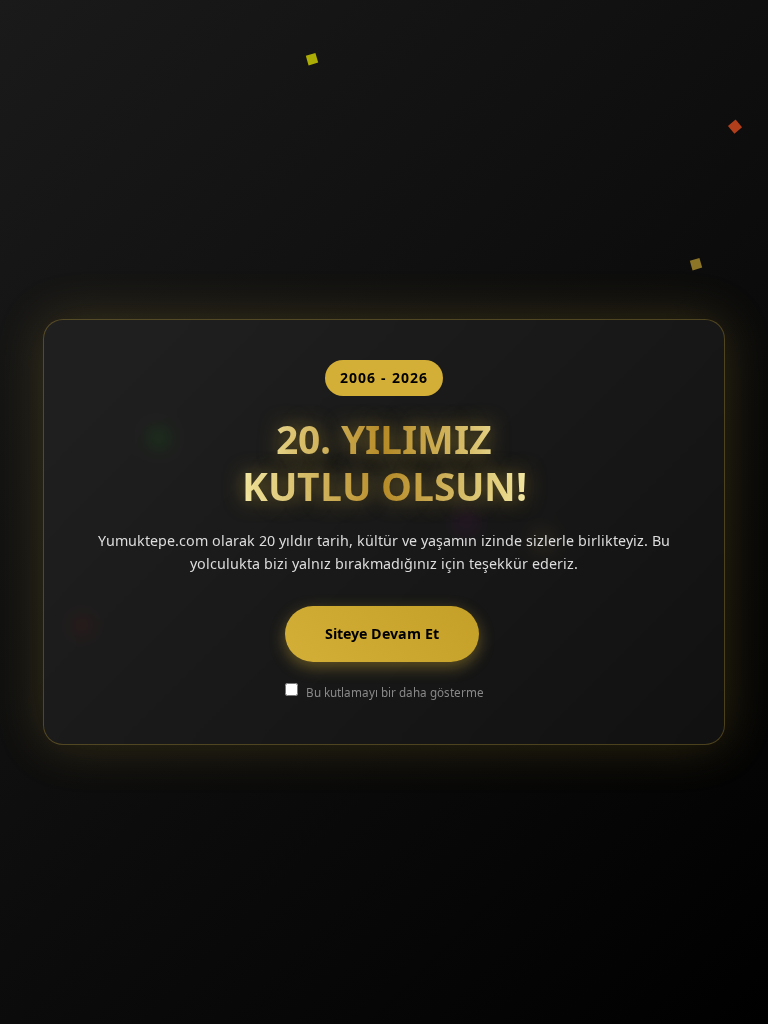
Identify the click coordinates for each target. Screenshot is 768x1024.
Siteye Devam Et (382, 633)
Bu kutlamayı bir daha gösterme (395, 692)
